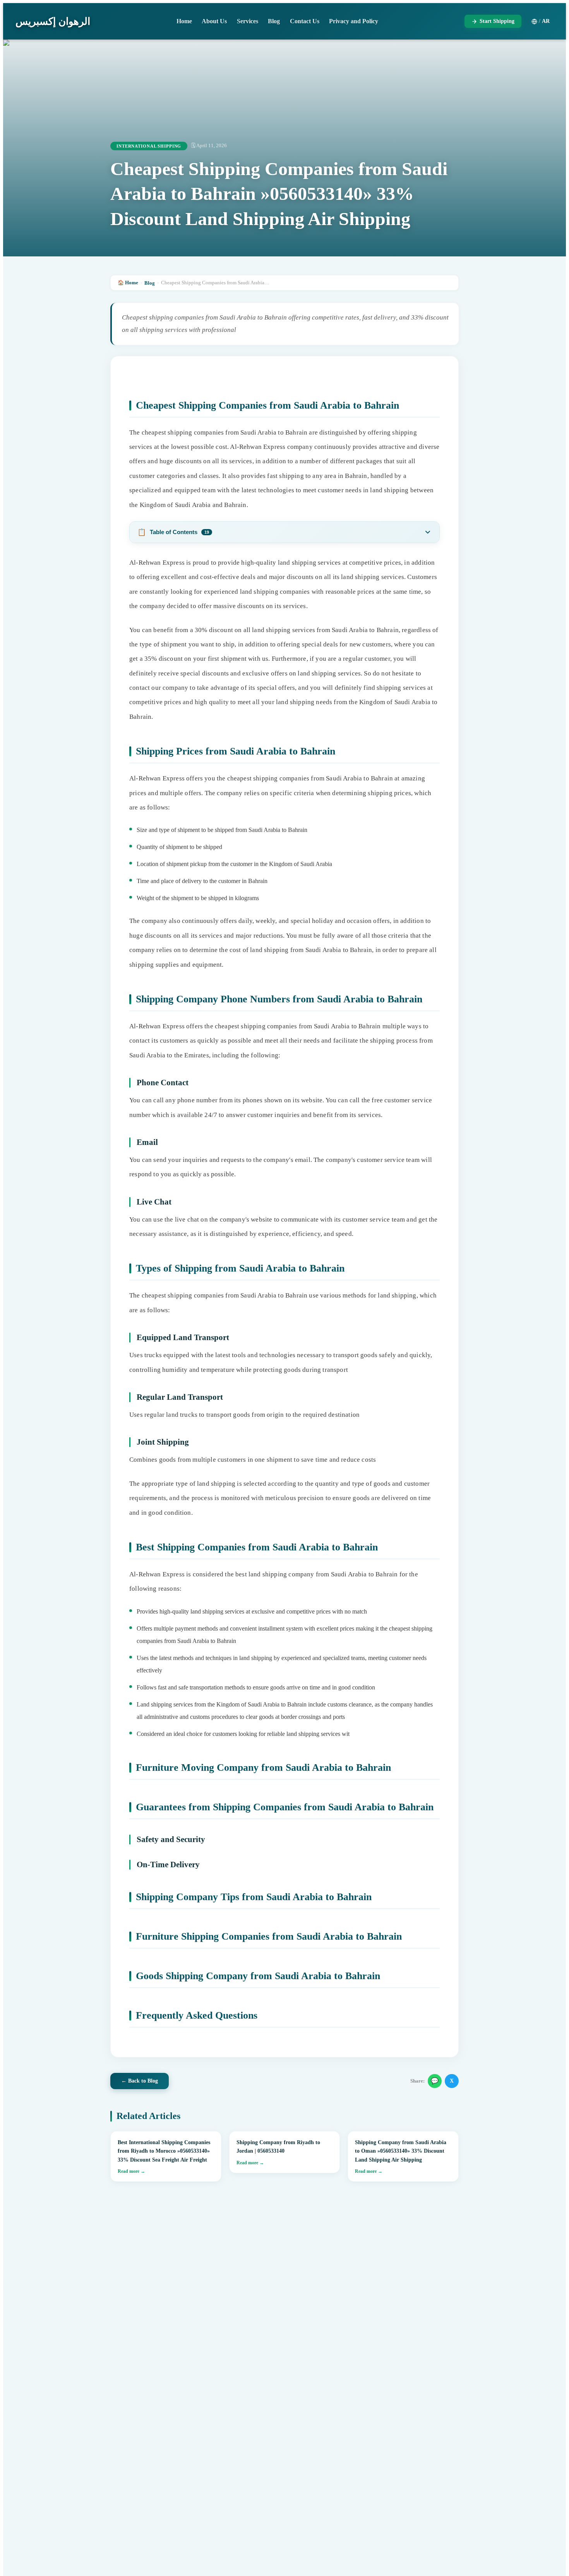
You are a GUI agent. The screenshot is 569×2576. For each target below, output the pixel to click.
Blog (274, 21)
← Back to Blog (140, 2081)
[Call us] (546, 2526)
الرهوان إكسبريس (53, 21)
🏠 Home (128, 283)
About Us (214, 21)
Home (184, 21)
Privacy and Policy (354, 21)
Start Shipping (497, 21)
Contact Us (305, 21)
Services (248, 21)
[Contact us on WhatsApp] (546, 2553)
